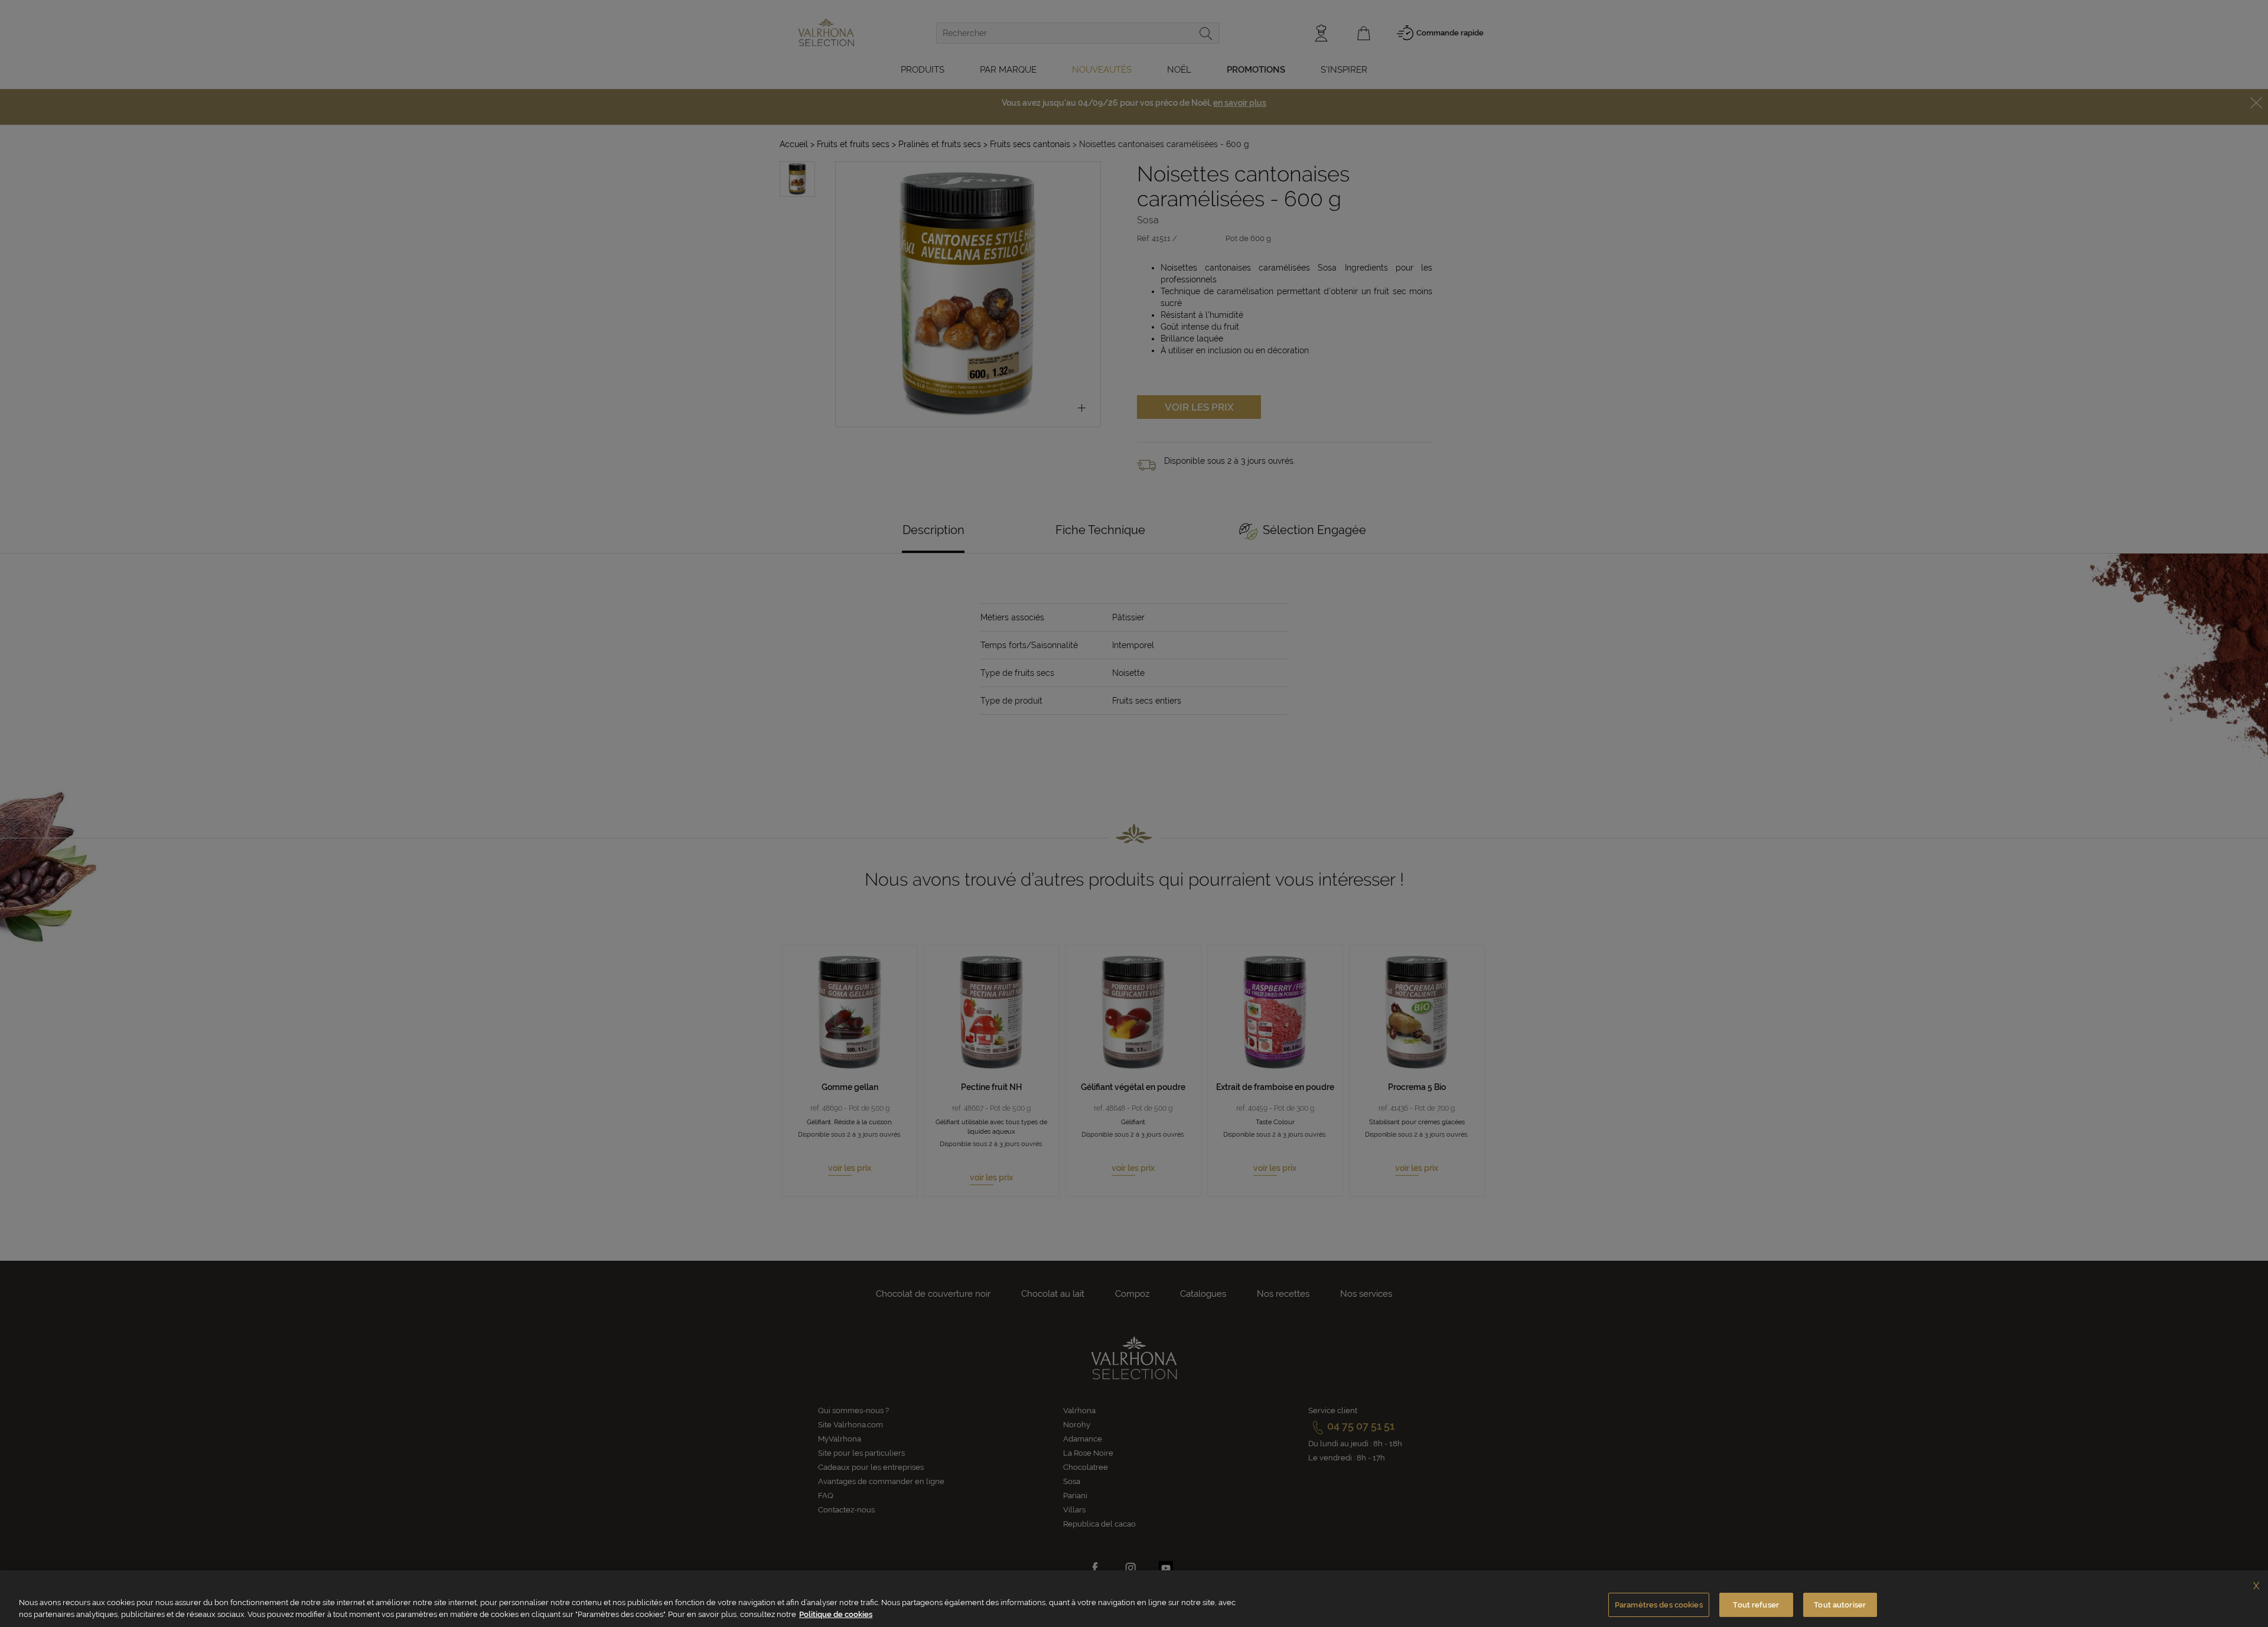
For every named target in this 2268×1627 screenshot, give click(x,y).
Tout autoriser (1840, 1605)
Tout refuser (1756, 1605)
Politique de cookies (836, 1614)
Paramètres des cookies (1659, 1605)
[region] (1134, 1599)
